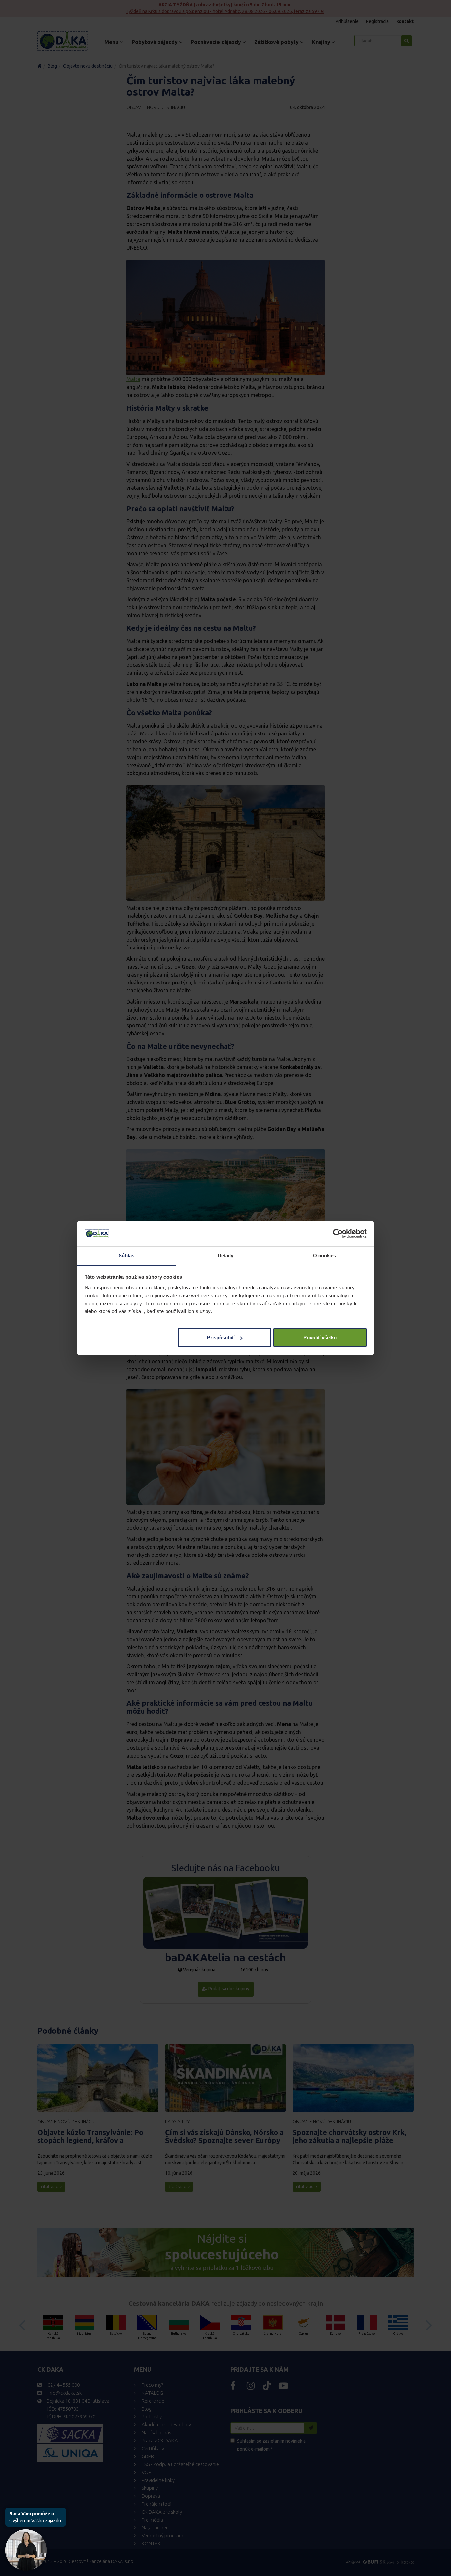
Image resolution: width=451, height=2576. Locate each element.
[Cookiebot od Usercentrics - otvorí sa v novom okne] (338, 1234)
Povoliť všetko (320, 1337)
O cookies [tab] (325, 1255)
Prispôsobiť (221, 1337)
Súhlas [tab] (127, 1255)
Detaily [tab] (226, 1255)
